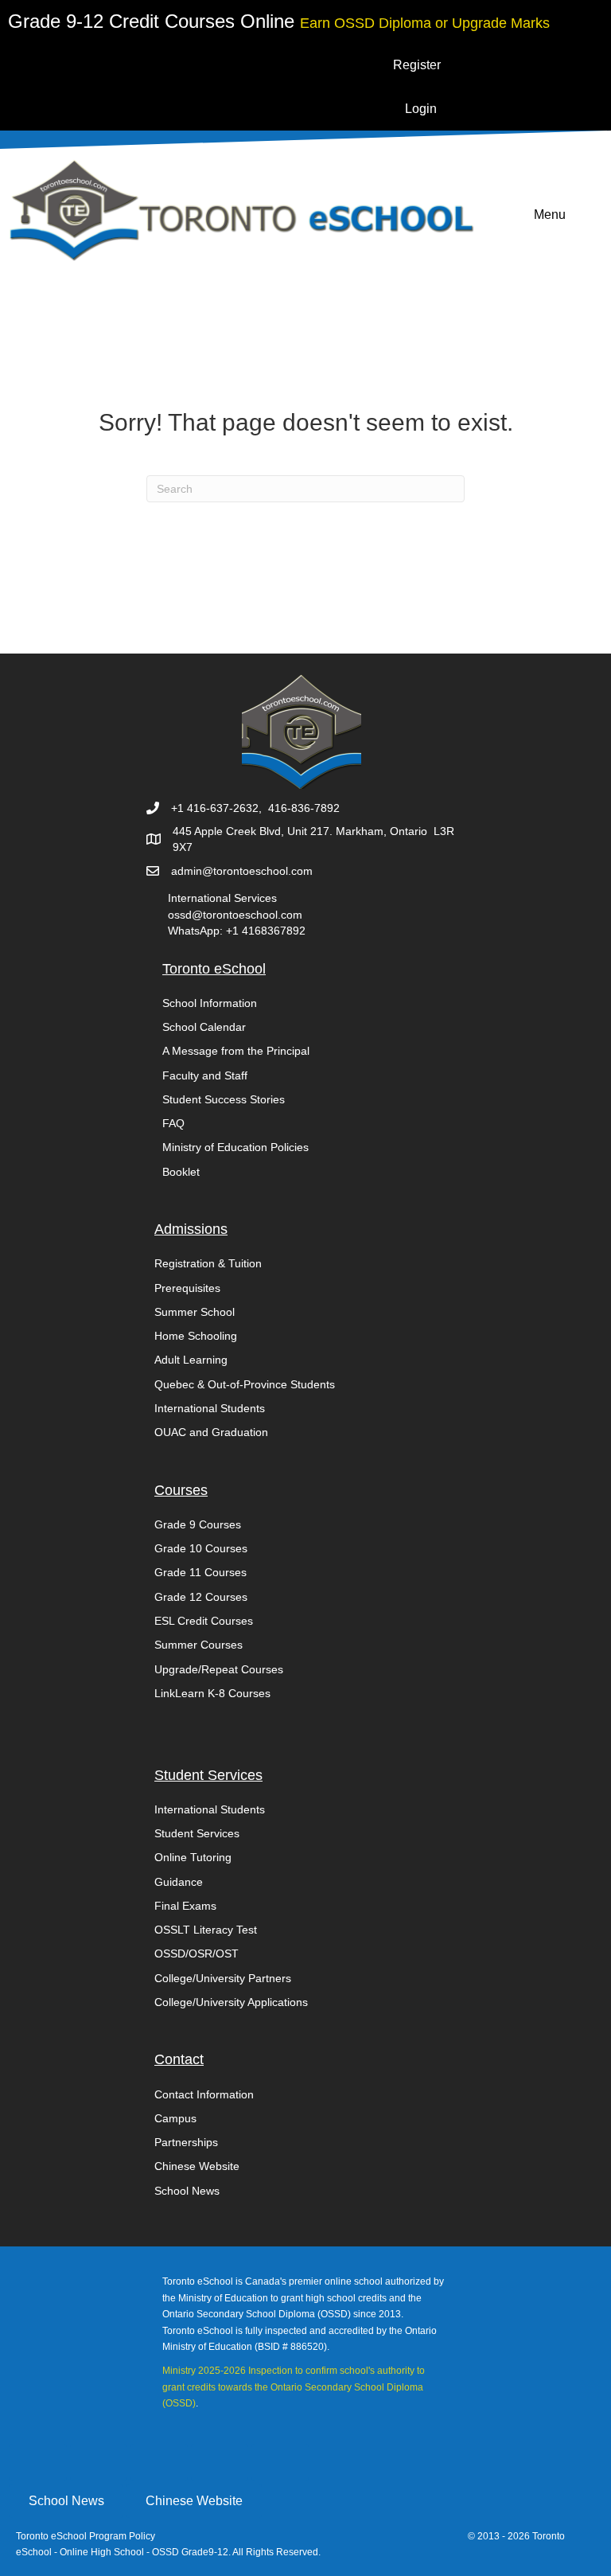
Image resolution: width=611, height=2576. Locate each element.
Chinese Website (197, 2166)
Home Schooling (196, 1336)
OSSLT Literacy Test (206, 1930)
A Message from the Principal (236, 1051)
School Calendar (204, 1027)
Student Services (197, 1833)
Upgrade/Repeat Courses (219, 1669)
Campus (175, 2118)
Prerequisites (187, 1288)
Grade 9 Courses (198, 1524)
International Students (210, 1408)
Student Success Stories (224, 1099)
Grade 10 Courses (201, 1548)
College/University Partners (223, 1978)
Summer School (195, 1312)
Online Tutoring (193, 1857)
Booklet (181, 1172)
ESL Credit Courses (204, 1621)
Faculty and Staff (205, 1075)
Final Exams (185, 1906)
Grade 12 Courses (201, 1597)
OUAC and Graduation (211, 1432)
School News (187, 2191)
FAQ (173, 1123)
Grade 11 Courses (200, 1572)
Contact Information (204, 2094)
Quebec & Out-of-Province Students (245, 1384)
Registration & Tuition (208, 1263)
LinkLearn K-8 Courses (212, 1693)
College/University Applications (231, 2002)
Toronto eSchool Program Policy (87, 2536)
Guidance (179, 1882)
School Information (210, 1003)
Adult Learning (191, 1360)
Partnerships (186, 2142)
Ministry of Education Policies (235, 1147)
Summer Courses (198, 1645)
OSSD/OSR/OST (197, 1953)
